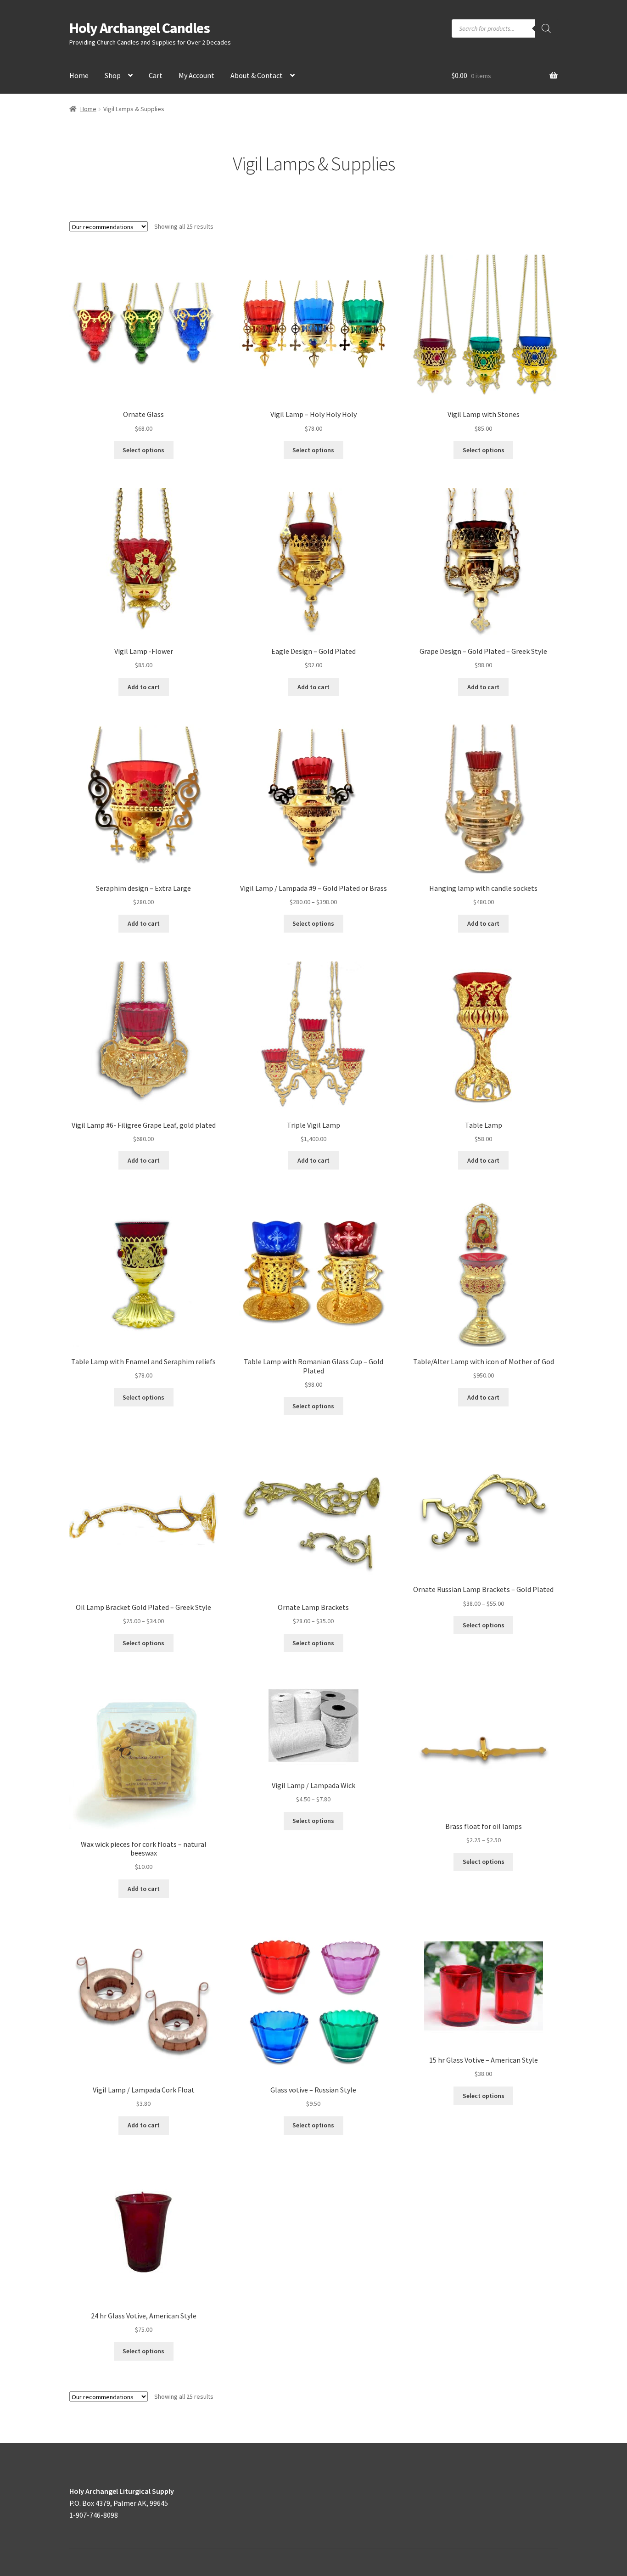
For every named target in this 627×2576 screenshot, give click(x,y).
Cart (156, 75)
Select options (143, 450)
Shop (113, 75)
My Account (196, 75)
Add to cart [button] (144, 687)
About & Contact (257, 75)
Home (79, 75)
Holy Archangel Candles (140, 28)
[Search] (546, 28)
